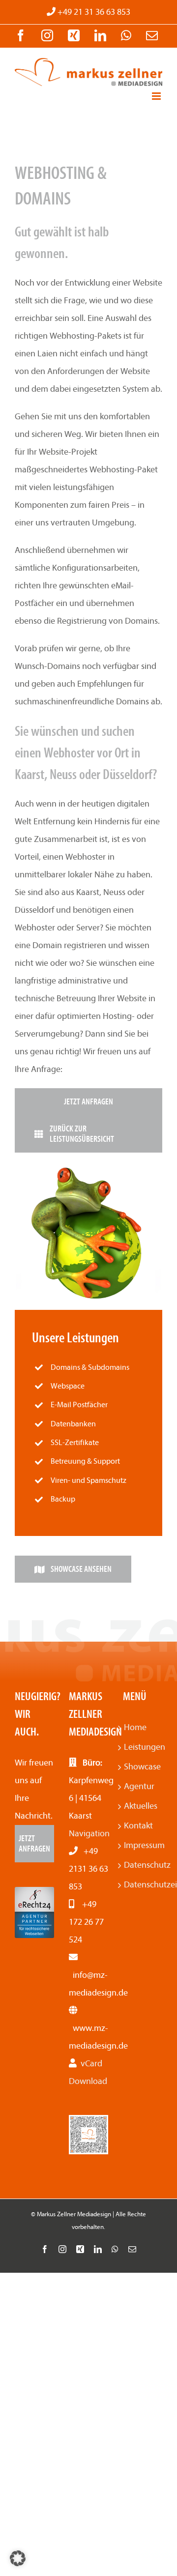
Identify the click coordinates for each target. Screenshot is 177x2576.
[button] (18, 2558)
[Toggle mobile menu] (157, 96)
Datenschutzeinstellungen (143, 1885)
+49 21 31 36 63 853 (93, 12)
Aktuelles (141, 1806)
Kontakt (138, 1826)
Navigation (89, 1834)
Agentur (139, 1786)
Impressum (143, 1845)
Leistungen (143, 1747)
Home (135, 1727)
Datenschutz (143, 1865)
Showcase (142, 1767)
